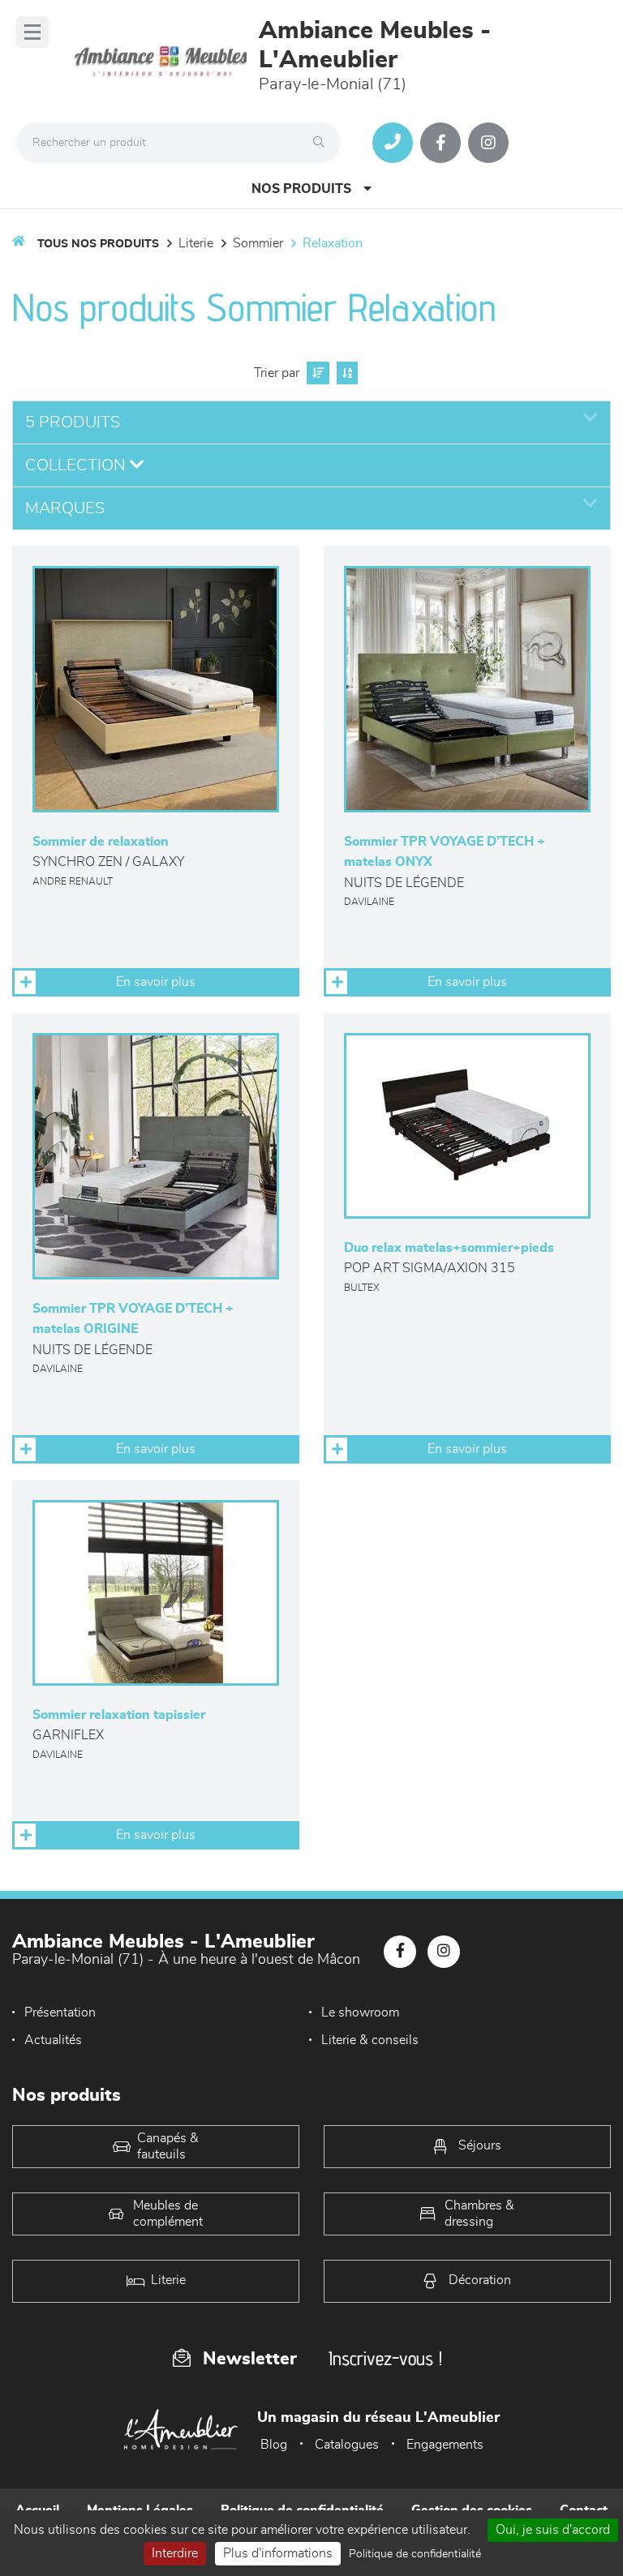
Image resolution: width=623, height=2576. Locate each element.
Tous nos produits (98, 244)
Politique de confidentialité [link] (415, 2554)
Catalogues (347, 2445)
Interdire (175, 2553)
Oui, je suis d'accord (553, 2530)
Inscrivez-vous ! (385, 2358)
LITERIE (196, 243)
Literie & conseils (370, 2040)
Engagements (445, 2445)
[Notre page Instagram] (488, 143)
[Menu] (32, 32)
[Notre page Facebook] (440, 143)
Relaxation (333, 243)
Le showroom (360, 2012)
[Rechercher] (323, 143)
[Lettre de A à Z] (345, 373)
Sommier (258, 243)
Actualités (53, 2040)
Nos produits (301, 189)
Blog (274, 2445)
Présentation (60, 2012)
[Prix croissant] (316, 373)
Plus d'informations (278, 2553)
